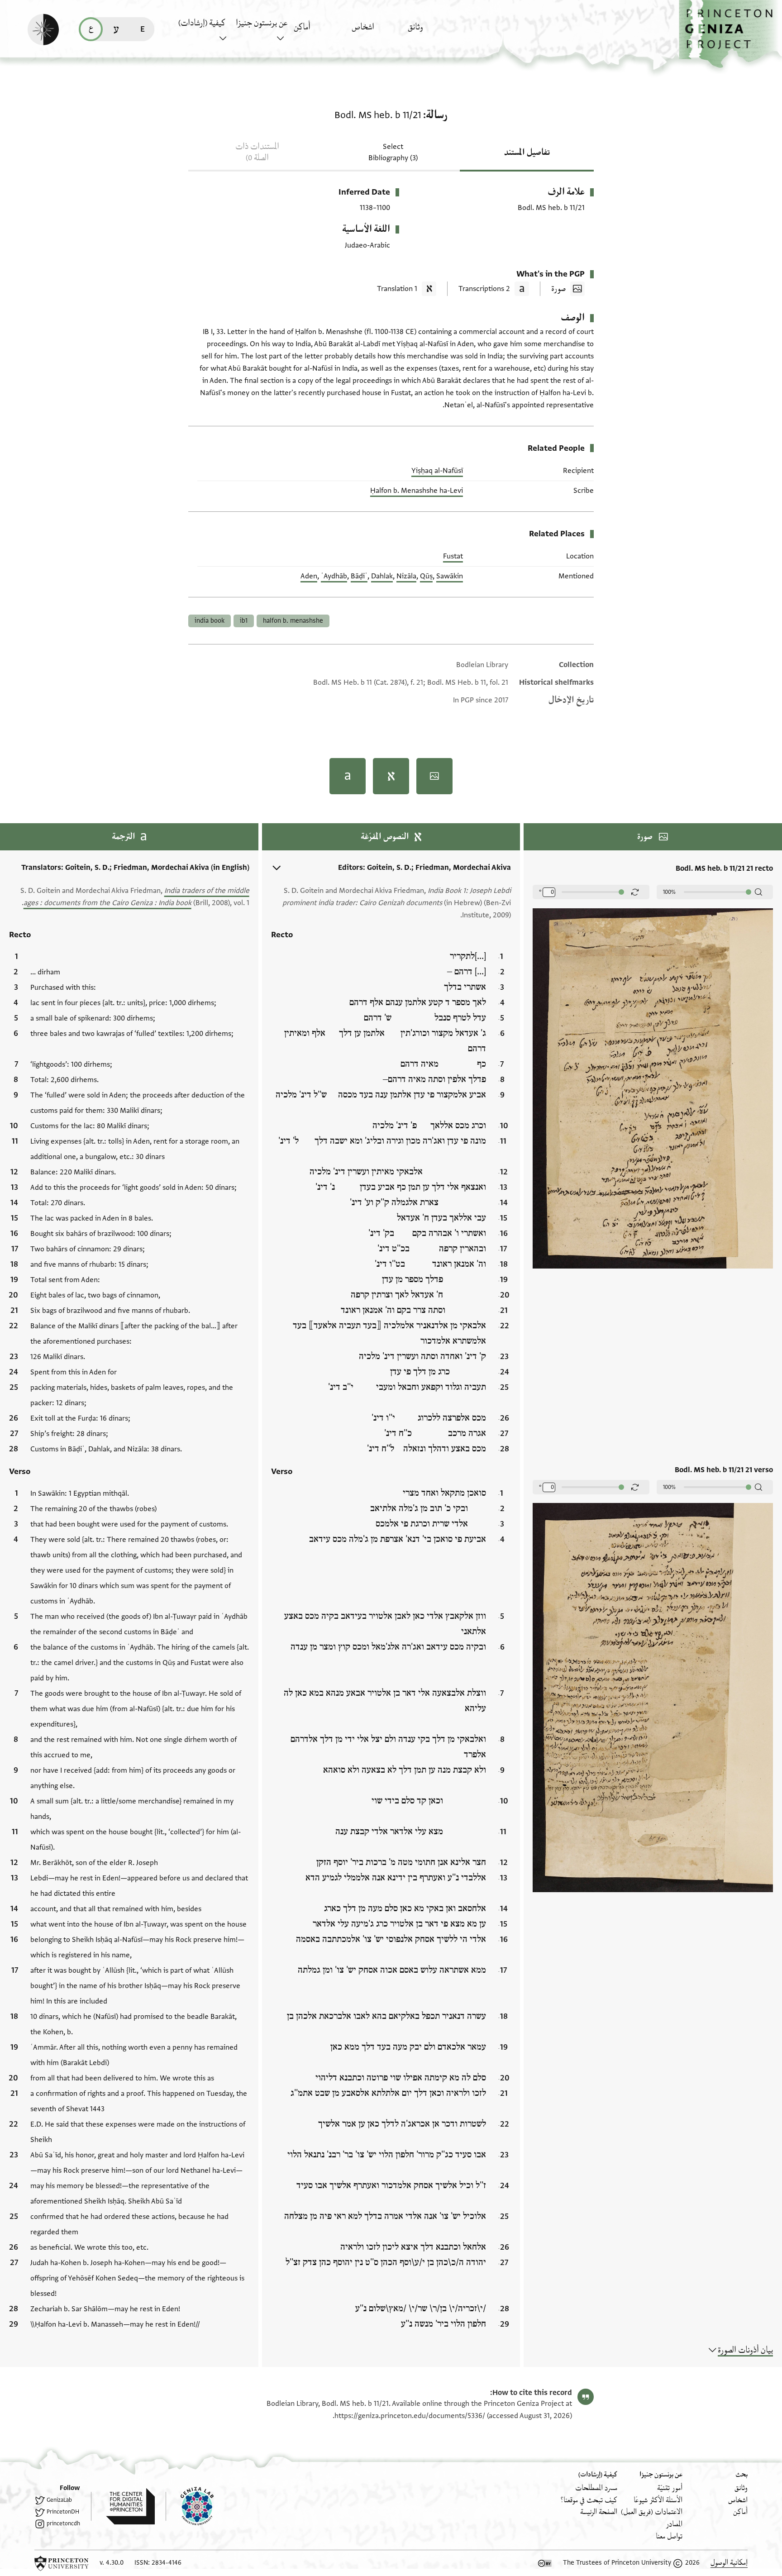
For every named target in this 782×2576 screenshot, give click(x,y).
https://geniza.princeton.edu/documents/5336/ (410, 2416)
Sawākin (450, 576)
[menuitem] (434, 31)
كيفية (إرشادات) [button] (202, 23)
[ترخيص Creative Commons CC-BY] (545, 2563)
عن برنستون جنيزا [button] (262, 23)
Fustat (453, 556)
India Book (210, 621)
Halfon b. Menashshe (293, 621)
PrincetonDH (63, 2512)
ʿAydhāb (334, 576)
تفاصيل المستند (527, 153)
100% (669, 892)
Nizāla (406, 576)
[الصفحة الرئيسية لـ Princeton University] (62, 2563)
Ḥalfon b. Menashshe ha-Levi (417, 491)
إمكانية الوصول (729, 2563)
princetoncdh (63, 2524)
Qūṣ (426, 576)
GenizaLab (59, 2500)
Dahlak (382, 576)
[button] (730, 34)
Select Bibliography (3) (393, 152)
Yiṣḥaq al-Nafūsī (437, 471)
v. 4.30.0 (112, 2563)
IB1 (244, 621)
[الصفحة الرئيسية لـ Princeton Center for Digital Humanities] (123, 2506)
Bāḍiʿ (359, 576)
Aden (309, 576)
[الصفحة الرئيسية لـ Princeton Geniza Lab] (190, 2506)
